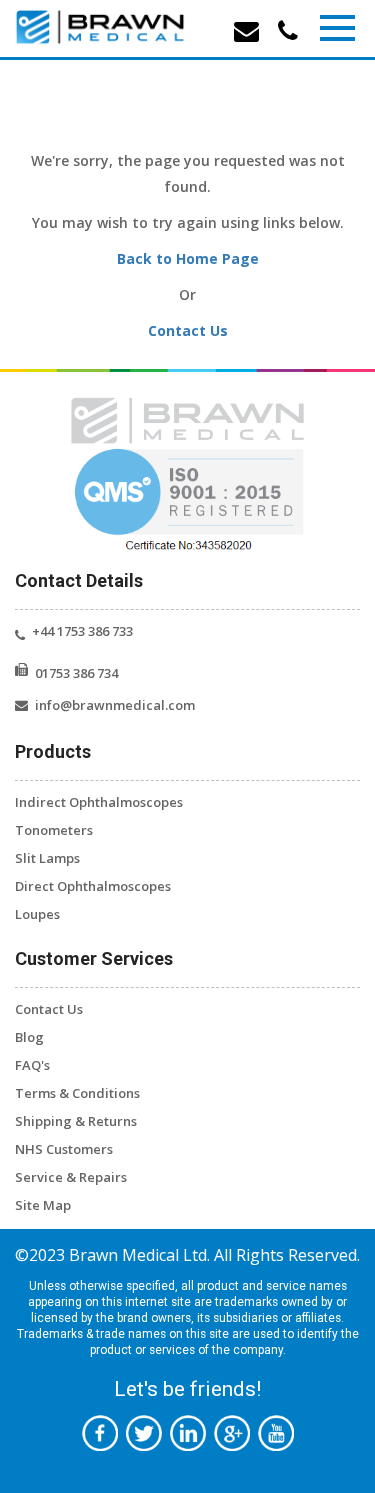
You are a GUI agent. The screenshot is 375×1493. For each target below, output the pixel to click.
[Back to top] (330, 1380)
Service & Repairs (71, 1177)
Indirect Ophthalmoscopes (99, 802)
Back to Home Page (188, 258)
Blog (29, 1037)
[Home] (100, 27)
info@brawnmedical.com (115, 705)
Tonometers (54, 830)
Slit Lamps (47, 858)
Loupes (37, 914)
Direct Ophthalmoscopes (93, 886)
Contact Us (188, 330)
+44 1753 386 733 (82, 631)
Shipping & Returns (76, 1121)
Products (53, 751)
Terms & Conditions (77, 1093)
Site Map (43, 1205)
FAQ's (32, 1065)
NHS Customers (64, 1149)
